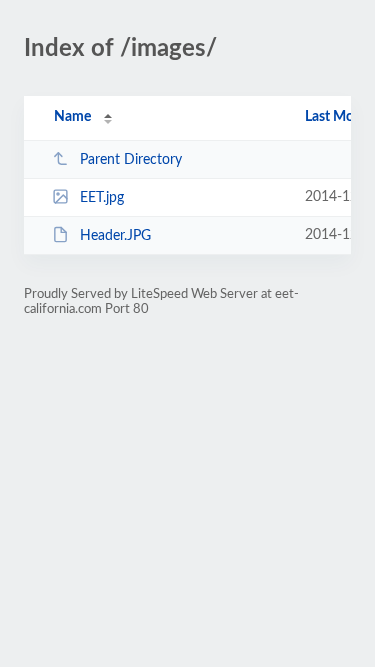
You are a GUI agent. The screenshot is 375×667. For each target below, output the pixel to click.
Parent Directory (131, 160)
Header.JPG (115, 236)
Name (72, 117)
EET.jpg (102, 198)
